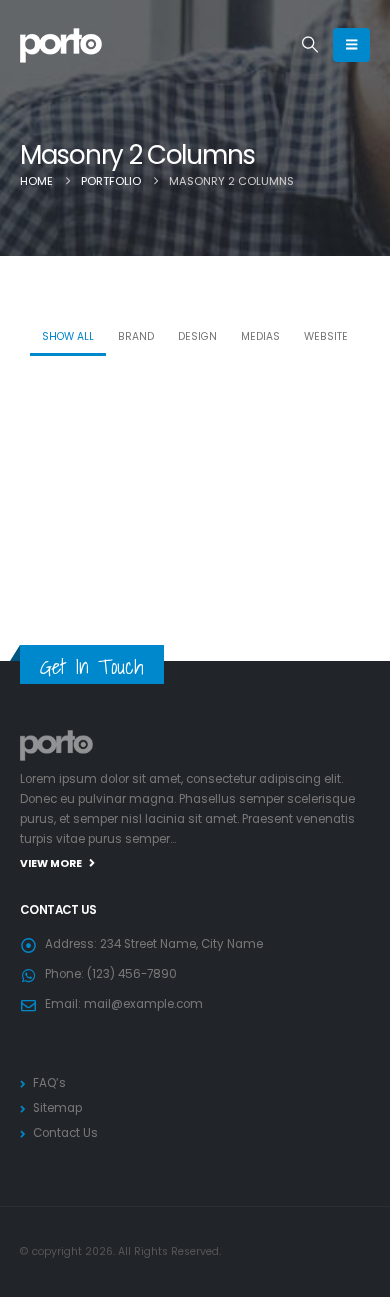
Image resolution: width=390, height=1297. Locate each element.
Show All (68, 336)
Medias (260, 336)
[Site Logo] (61, 45)
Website (326, 336)
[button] (310, 45)
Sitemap (57, 1108)
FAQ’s (49, 1083)
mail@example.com (143, 1004)
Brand (136, 336)
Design (197, 336)
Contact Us (65, 1133)
